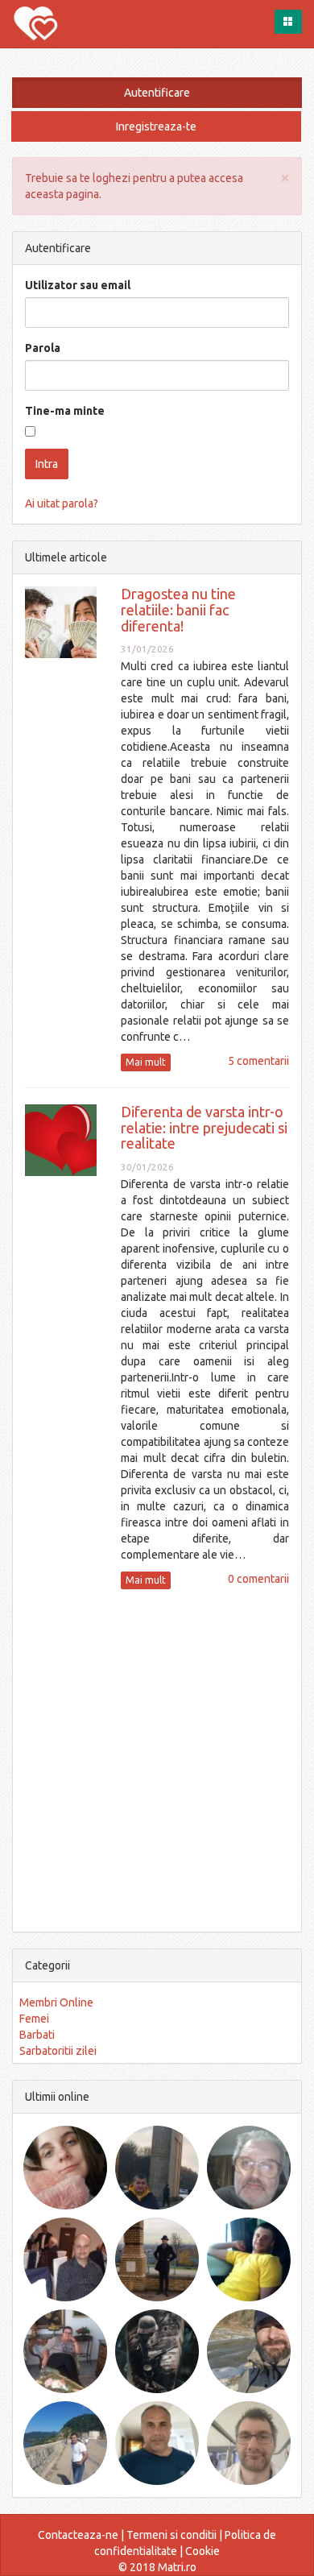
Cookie (202, 2551)
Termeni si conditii (171, 2535)
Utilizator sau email (78, 285)
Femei (34, 2019)
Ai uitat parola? (62, 503)
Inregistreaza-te (156, 126)
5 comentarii (258, 1061)
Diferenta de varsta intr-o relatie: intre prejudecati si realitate (204, 1128)
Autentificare (157, 93)
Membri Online (56, 2002)
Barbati (37, 2035)
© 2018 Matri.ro (157, 2567)
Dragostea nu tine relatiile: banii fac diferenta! (178, 610)
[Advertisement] (157, 1758)
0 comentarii (258, 1579)
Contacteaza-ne (78, 2535)
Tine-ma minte (65, 411)
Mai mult (146, 1062)
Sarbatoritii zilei (58, 2051)
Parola (43, 348)
